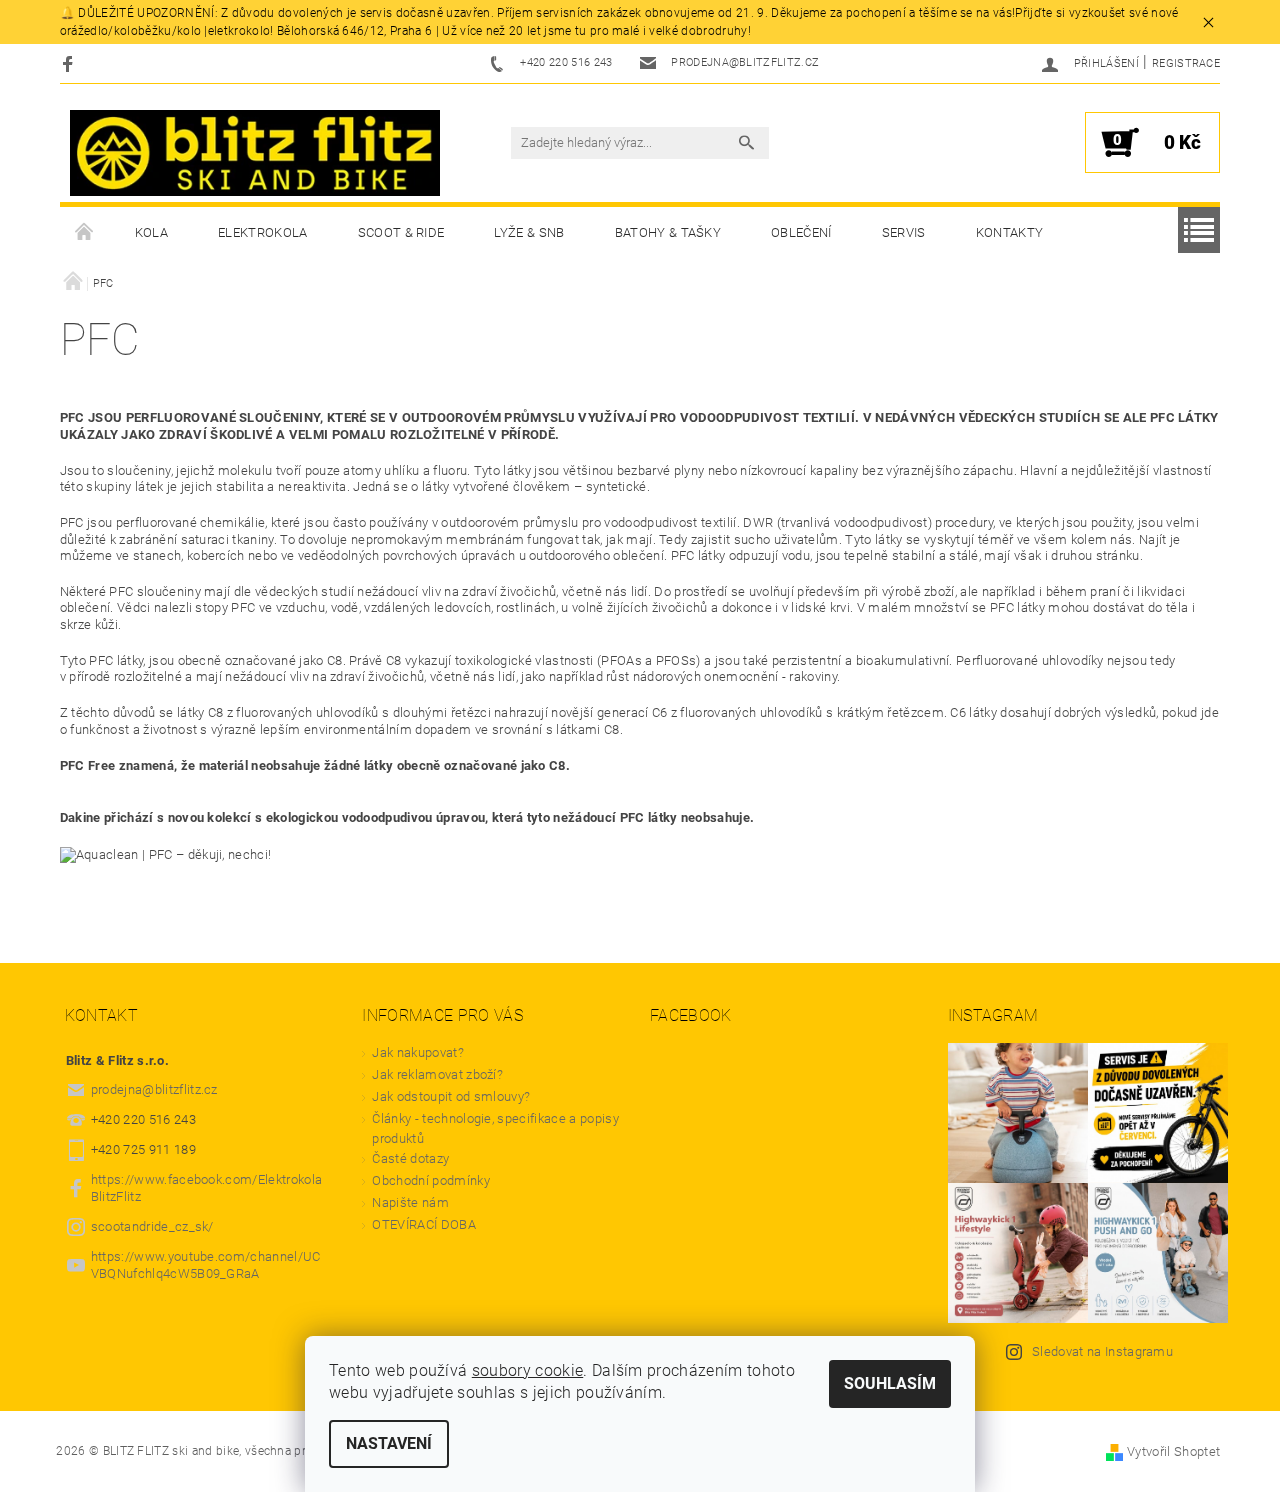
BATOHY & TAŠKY (668, 232)
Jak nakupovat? (417, 1052)
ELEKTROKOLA (263, 232)
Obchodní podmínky (430, 1180)
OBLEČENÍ (801, 232)
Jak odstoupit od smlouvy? (451, 1096)
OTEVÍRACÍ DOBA (425, 1224)
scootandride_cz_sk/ (152, 1226)
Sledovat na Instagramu (1102, 1351)
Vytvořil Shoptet (1173, 1451)
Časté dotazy (410, 1158)
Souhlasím (890, 1383)
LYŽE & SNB (529, 232)
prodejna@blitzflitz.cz (154, 1089)
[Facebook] (70, 63)
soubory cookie (527, 1370)
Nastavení (389, 1443)
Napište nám (410, 1202)
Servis (904, 232)
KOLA (151, 232)
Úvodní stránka (85, 233)
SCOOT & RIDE (401, 232)
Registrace (1186, 63)
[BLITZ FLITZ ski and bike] (255, 153)
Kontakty (1010, 232)
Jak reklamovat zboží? (437, 1074)
